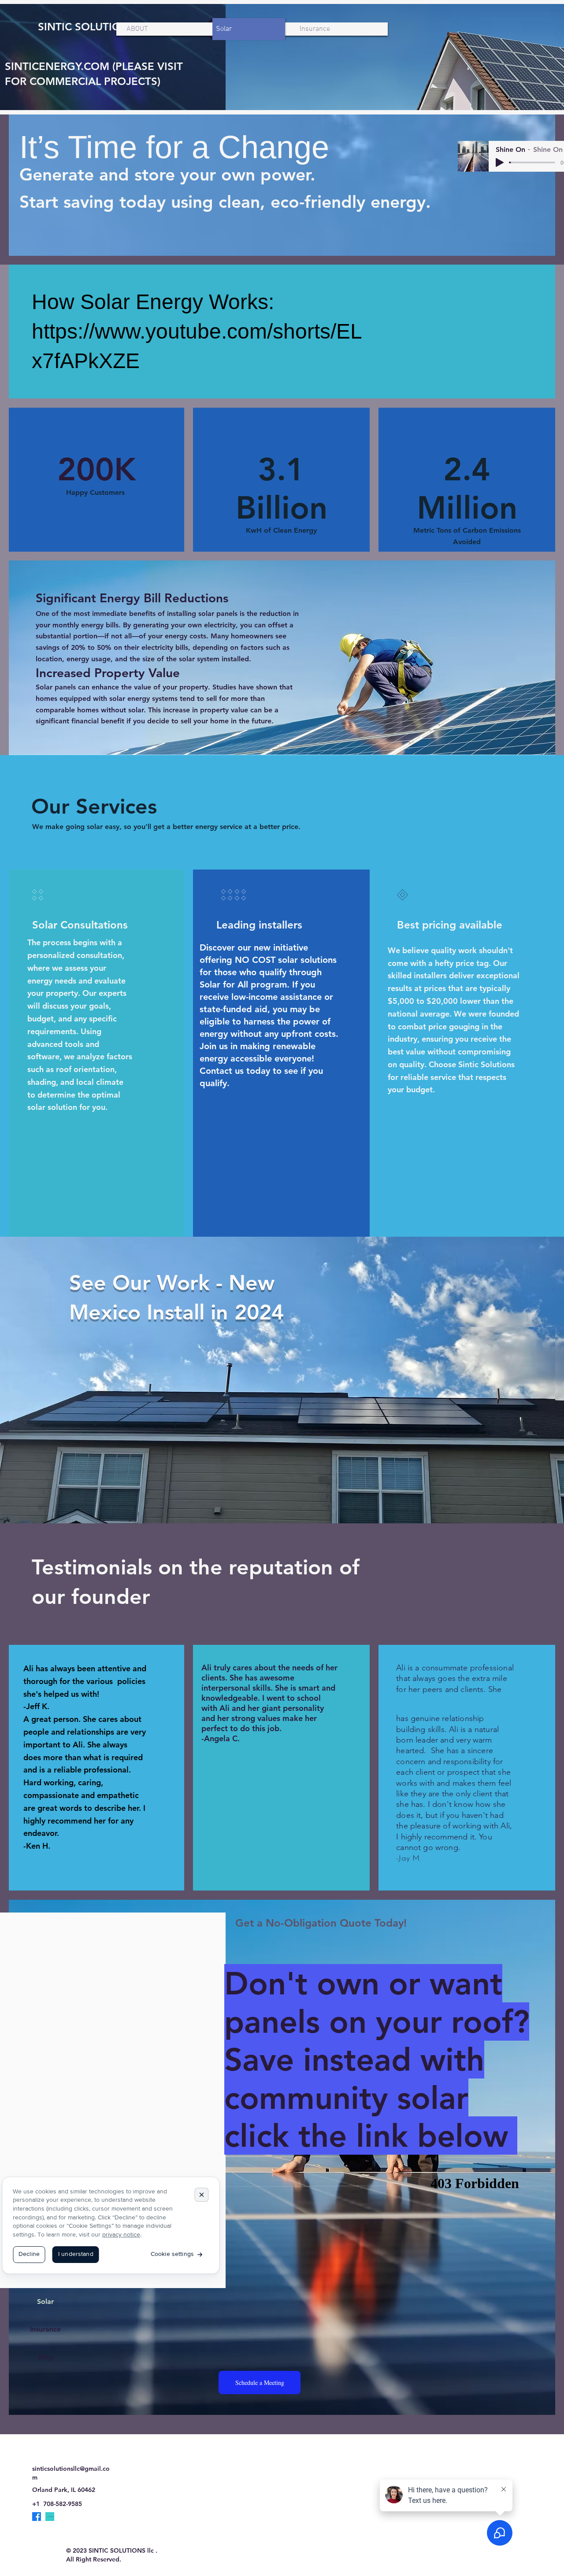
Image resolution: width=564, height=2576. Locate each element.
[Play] (500, 162)
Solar (45, 2301)
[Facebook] (37, 2517)
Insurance (45, 2329)
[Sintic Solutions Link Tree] (50, 2517)
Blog (45, 2357)
